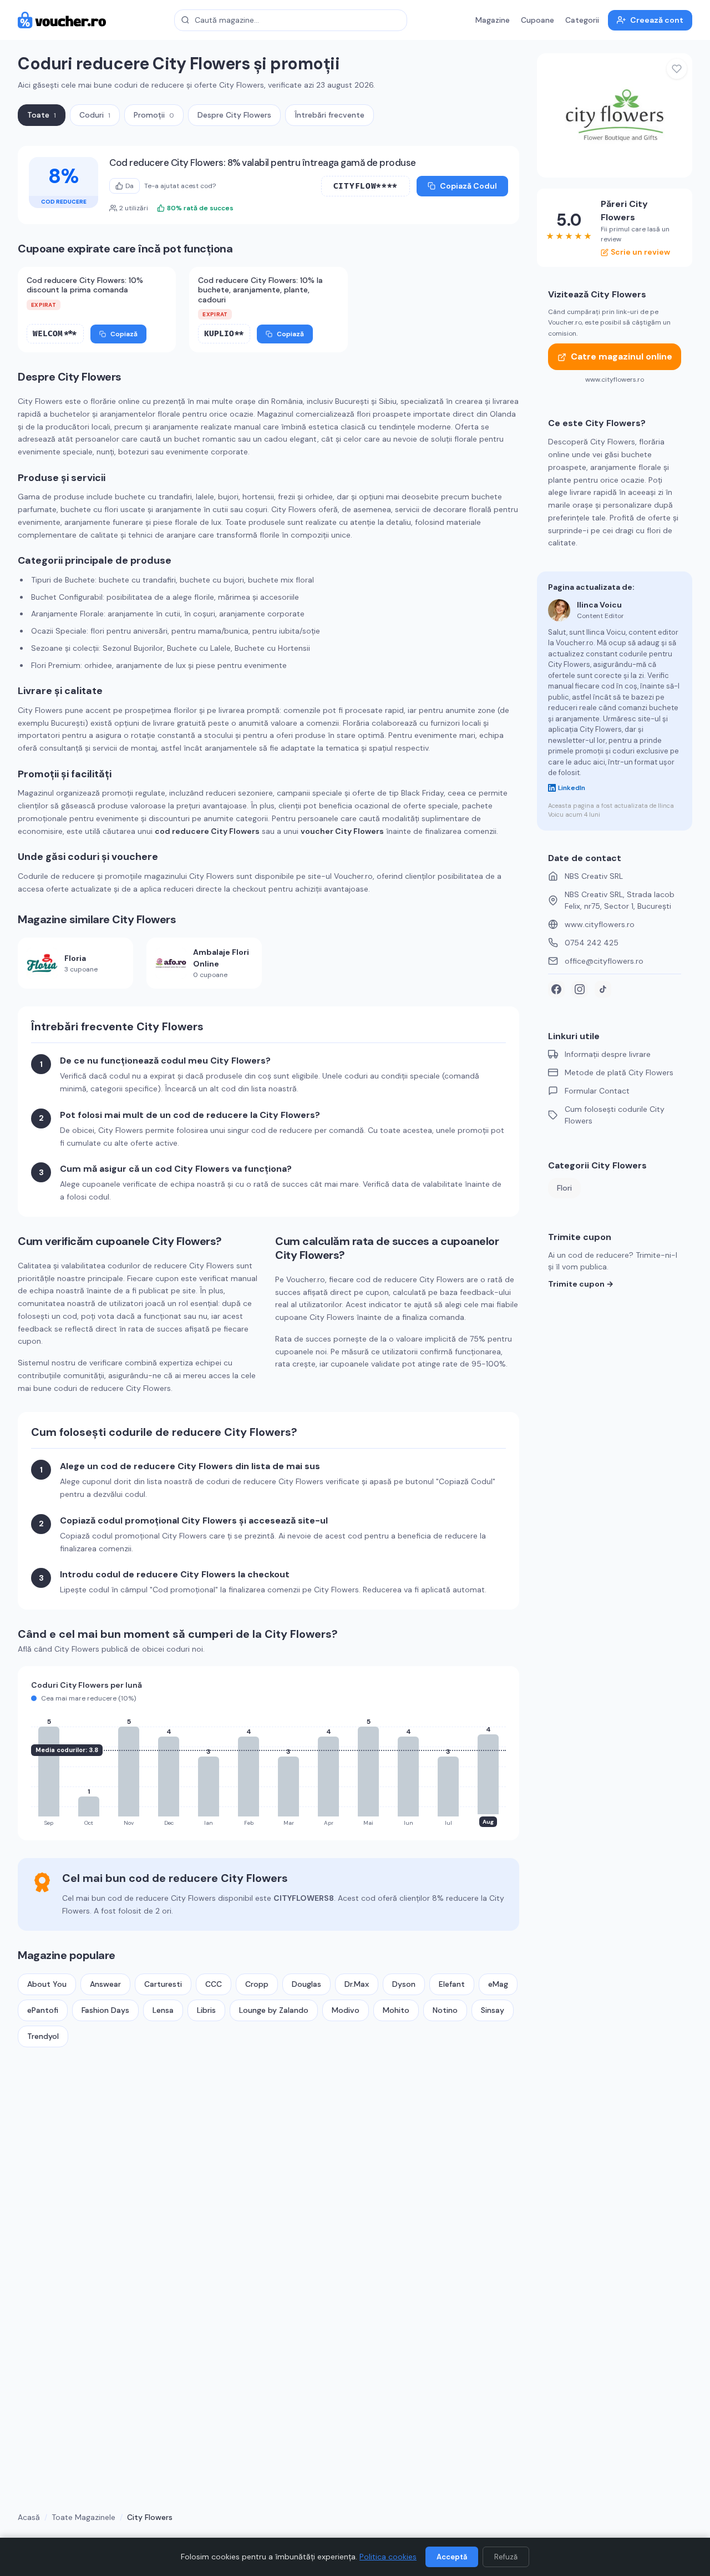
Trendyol (43, 2036)
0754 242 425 (592, 943)
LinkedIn (572, 788)
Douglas (306, 1984)
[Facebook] (556, 989)
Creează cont (657, 20)
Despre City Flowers (234, 115)
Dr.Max (357, 1984)
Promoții (154, 115)
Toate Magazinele (83, 2517)
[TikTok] (603, 989)
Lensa (163, 2010)
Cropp (257, 1984)
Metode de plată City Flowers (619, 1072)
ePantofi (43, 2010)
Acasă (29, 2517)
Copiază (124, 334)
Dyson (404, 1984)
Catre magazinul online (622, 357)
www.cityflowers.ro (600, 924)
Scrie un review (640, 252)
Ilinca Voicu (599, 605)
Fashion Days (105, 2010)
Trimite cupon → (581, 1284)
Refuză (506, 2557)
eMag (498, 1984)
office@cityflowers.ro (604, 961)
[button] (366, 186)
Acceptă (452, 2557)
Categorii (582, 20)
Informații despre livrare (608, 1054)
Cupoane (537, 20)
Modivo (346, 2010)
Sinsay (493, 2010)
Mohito (396, 2010)
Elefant (452, 1984)
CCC (214, 1984)
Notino (445, 2010)
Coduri (95, 115)
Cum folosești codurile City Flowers (615, 1115)
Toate (42, 115)
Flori (564, 1188)
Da (130, 186)
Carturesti (163, 1984)
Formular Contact (597, 1091)
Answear (105, 1984)
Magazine (493, 20)
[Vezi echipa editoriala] (559, 610)
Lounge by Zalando (274, 2010)
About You (47, 1984)
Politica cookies (388, 2557)
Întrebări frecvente (329, 115)
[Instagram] (580, 989)
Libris (206, 2010)
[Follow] (677, 69)
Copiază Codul (468, 186)
